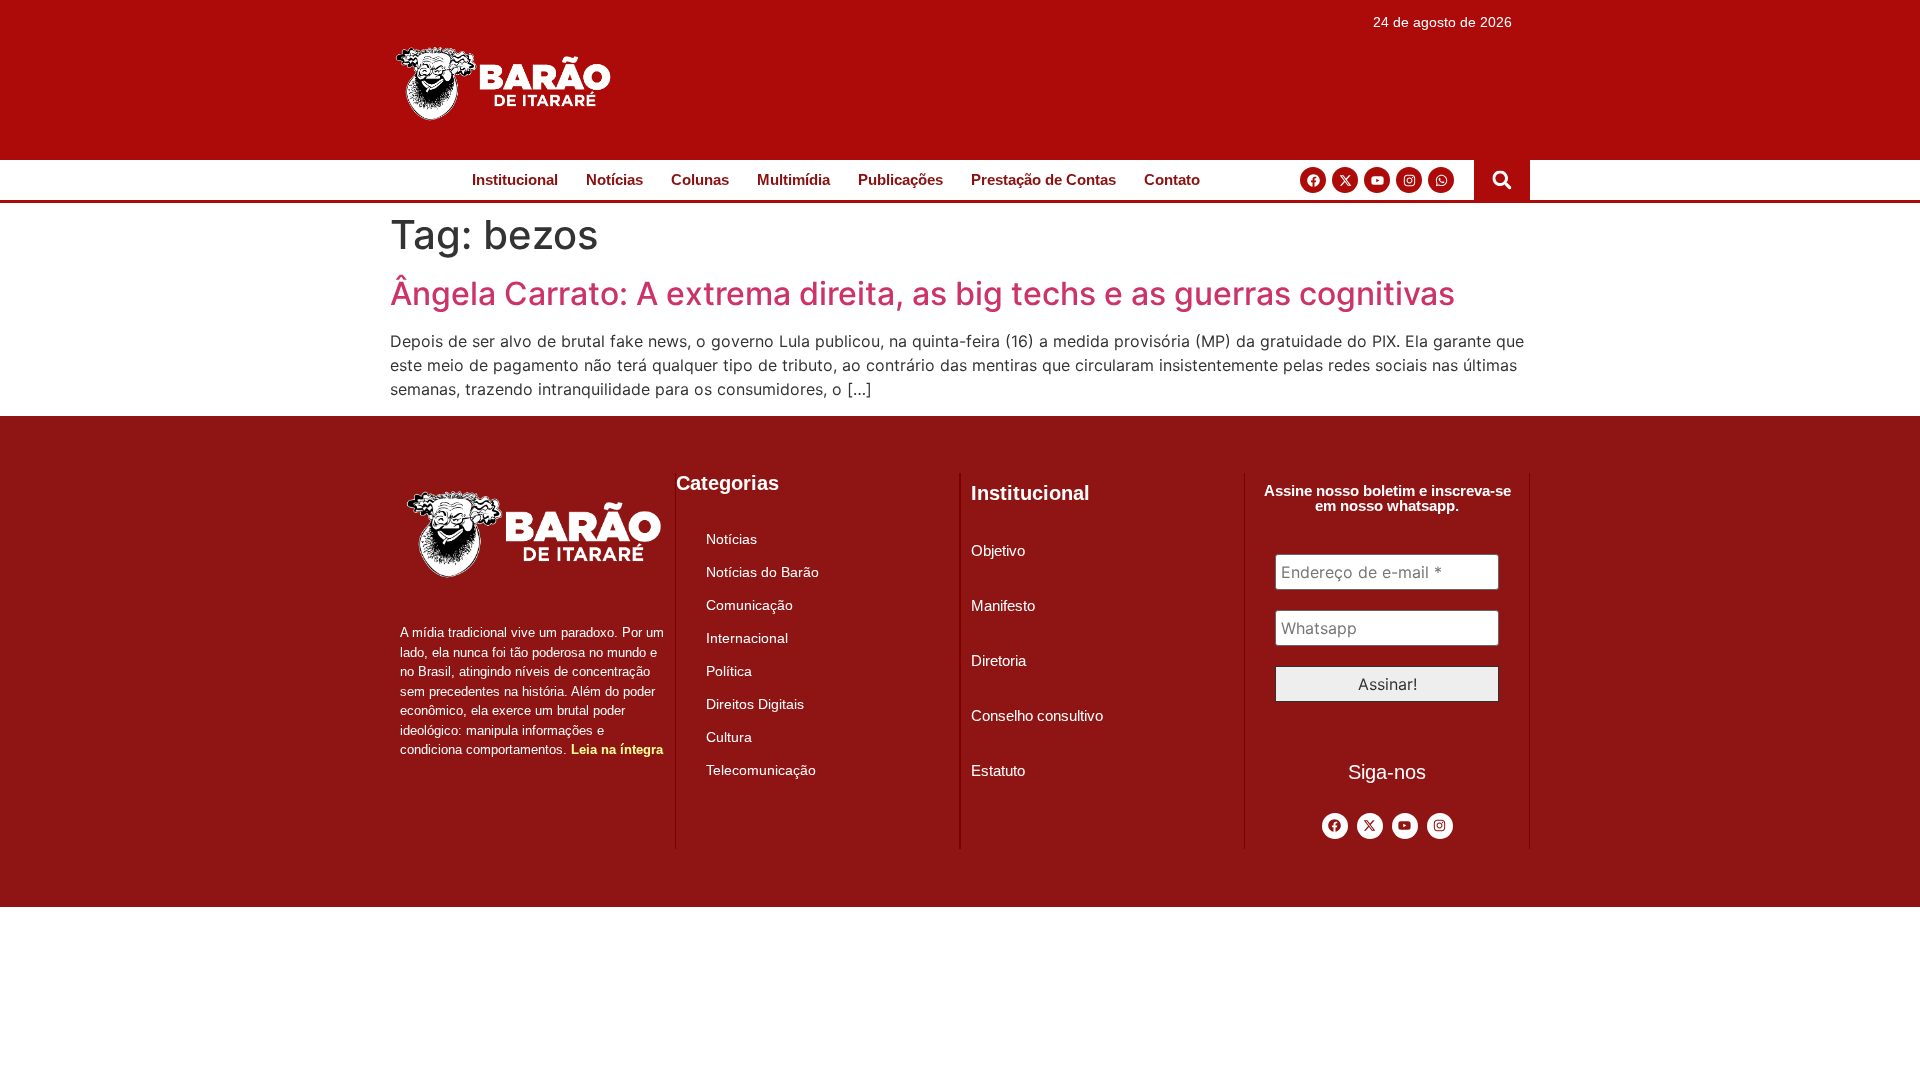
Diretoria (998, 660)
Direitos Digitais (755, 704)
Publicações (900, 179)
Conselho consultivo (1037, 715)
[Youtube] (1377, 180)
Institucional (515, 179)
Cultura (729, 737)
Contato (1172, 179)
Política (729, 671)
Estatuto (998, 770)
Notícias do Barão (762, 572)
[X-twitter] (1345, 180)
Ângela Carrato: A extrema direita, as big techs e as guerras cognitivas (922, 293)
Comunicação (749, 605)
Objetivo (998, 550)
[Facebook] (1313, 180)
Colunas (700, 179)
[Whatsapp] (1441, 180)
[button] (1502, 180)
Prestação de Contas (1043, 179)
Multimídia (793, 179)
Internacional (747, 638)
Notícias (614, 179)
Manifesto (1003, 605)
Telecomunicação (761, 770)
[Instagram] (1409, 180)
